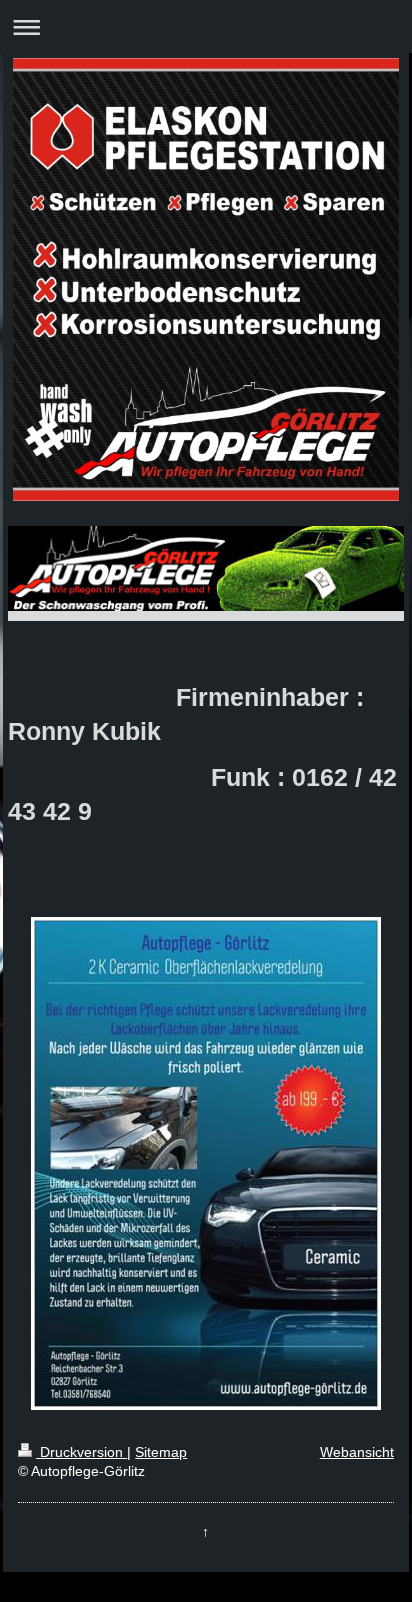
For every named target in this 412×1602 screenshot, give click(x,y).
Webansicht (357, 1452)
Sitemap (161, 1452)
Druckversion (81, 1452)
